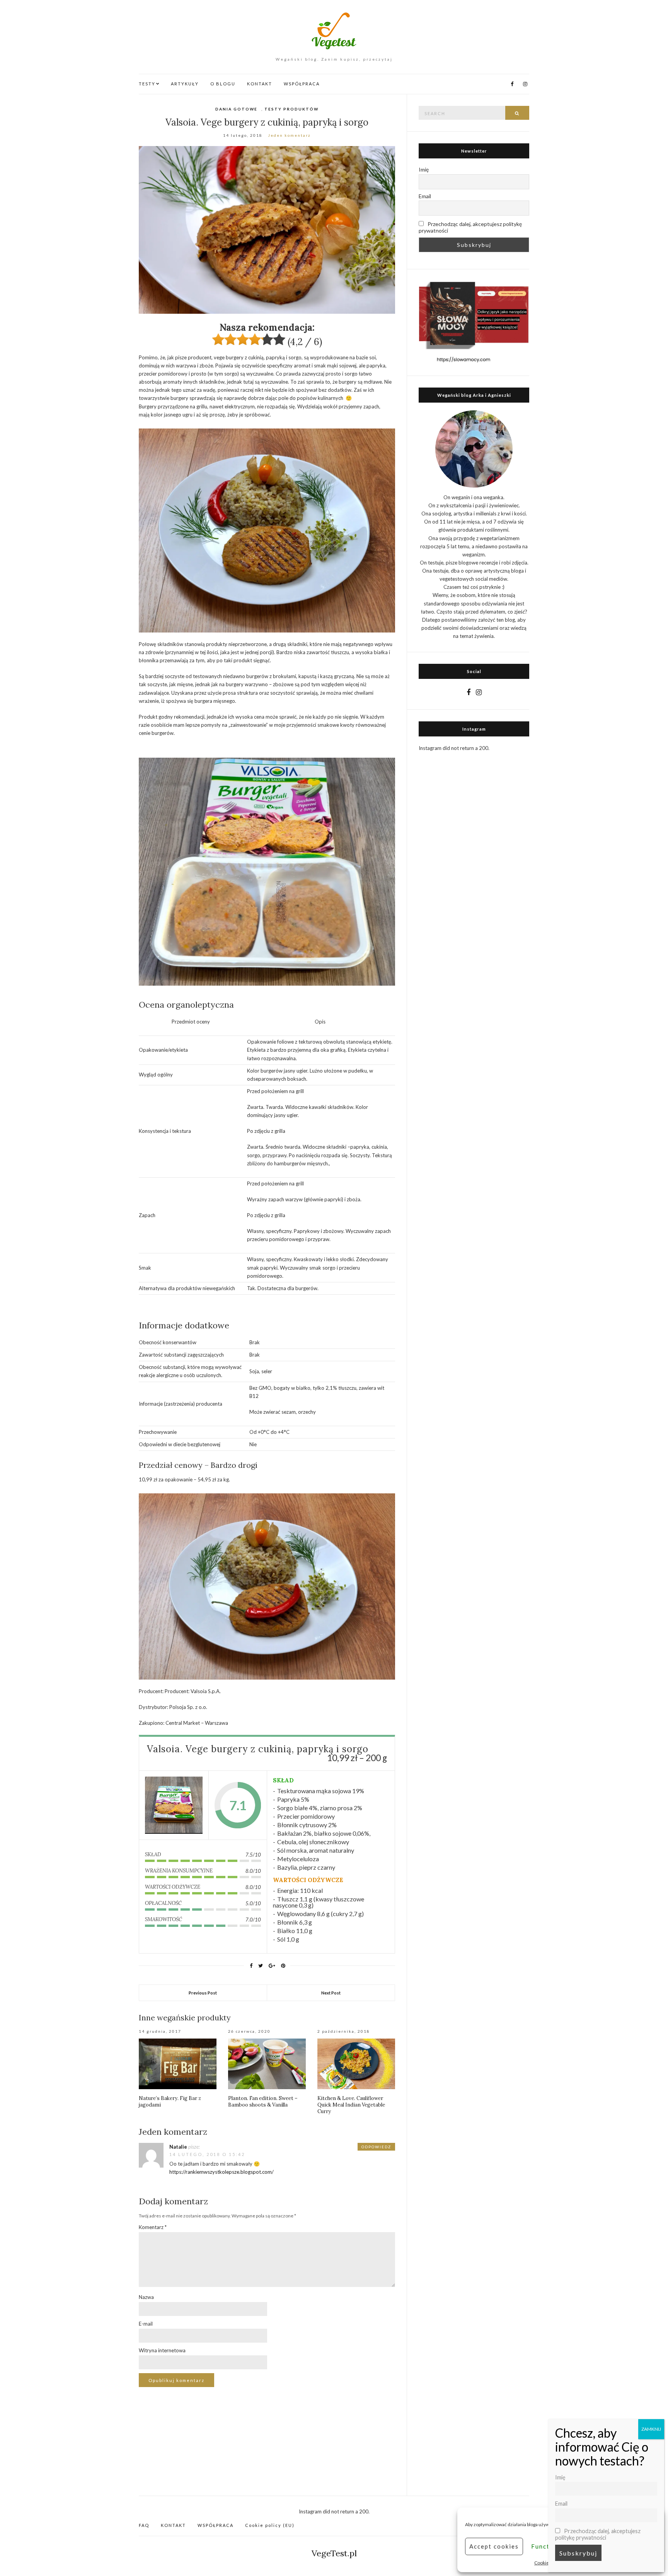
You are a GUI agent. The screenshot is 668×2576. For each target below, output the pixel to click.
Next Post (331, 1993)
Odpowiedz (376, 2147)
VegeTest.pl (334, 2553)
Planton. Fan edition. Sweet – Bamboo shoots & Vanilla (263, 2102)
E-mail (146, 2324)
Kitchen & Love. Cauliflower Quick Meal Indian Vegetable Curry (351, 2105)
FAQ (144, 2525)
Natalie (178, 2147)
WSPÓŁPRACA (302, 84)
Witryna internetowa (162, 2350)
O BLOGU (223, 84)
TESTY (147, 84)
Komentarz (153, 2227)
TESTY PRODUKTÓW (291, 109)
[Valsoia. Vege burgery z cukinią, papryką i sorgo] (174, 1805)
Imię (424, 169)
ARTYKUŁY (185, 84)
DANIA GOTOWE (236, 109)
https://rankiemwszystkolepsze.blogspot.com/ (222, 2172)
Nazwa (146, 2297)
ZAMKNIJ (651, 2429)
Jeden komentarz (289, 135)
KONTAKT (260, 84)
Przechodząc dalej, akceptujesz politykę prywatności (470, 227)
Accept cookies (494, 2546)
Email (425, 196)
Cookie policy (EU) (270, 2525)
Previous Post (203, 1993)
